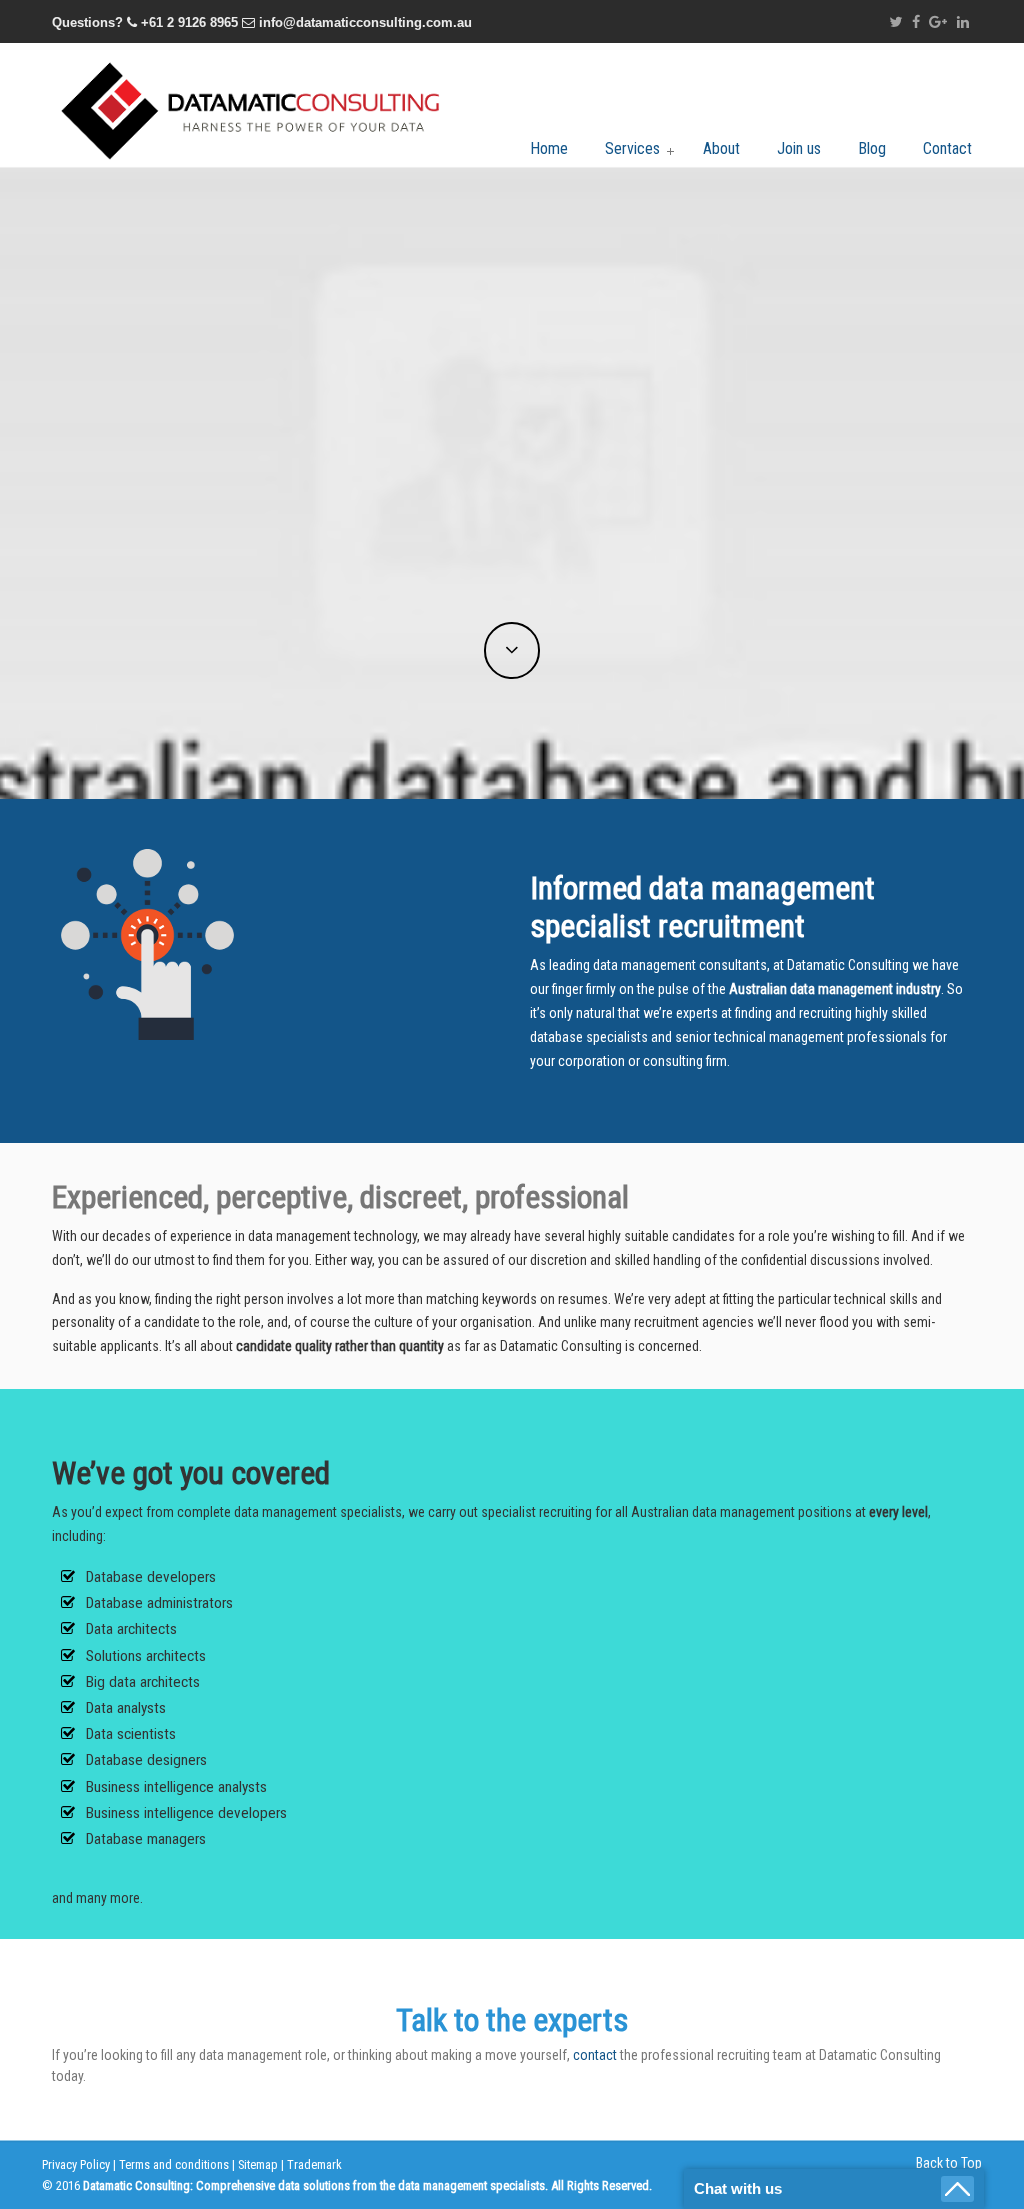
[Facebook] (916, 22)
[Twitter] (895, 22)
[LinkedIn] (963, 22)
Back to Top (949, 2163)
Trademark (314, 2164)
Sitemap (258, 2164)
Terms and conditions (174, 2164)
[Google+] (939, 22)
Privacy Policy (76, 2164)
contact (595, 2055)
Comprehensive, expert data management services (252, 109)
